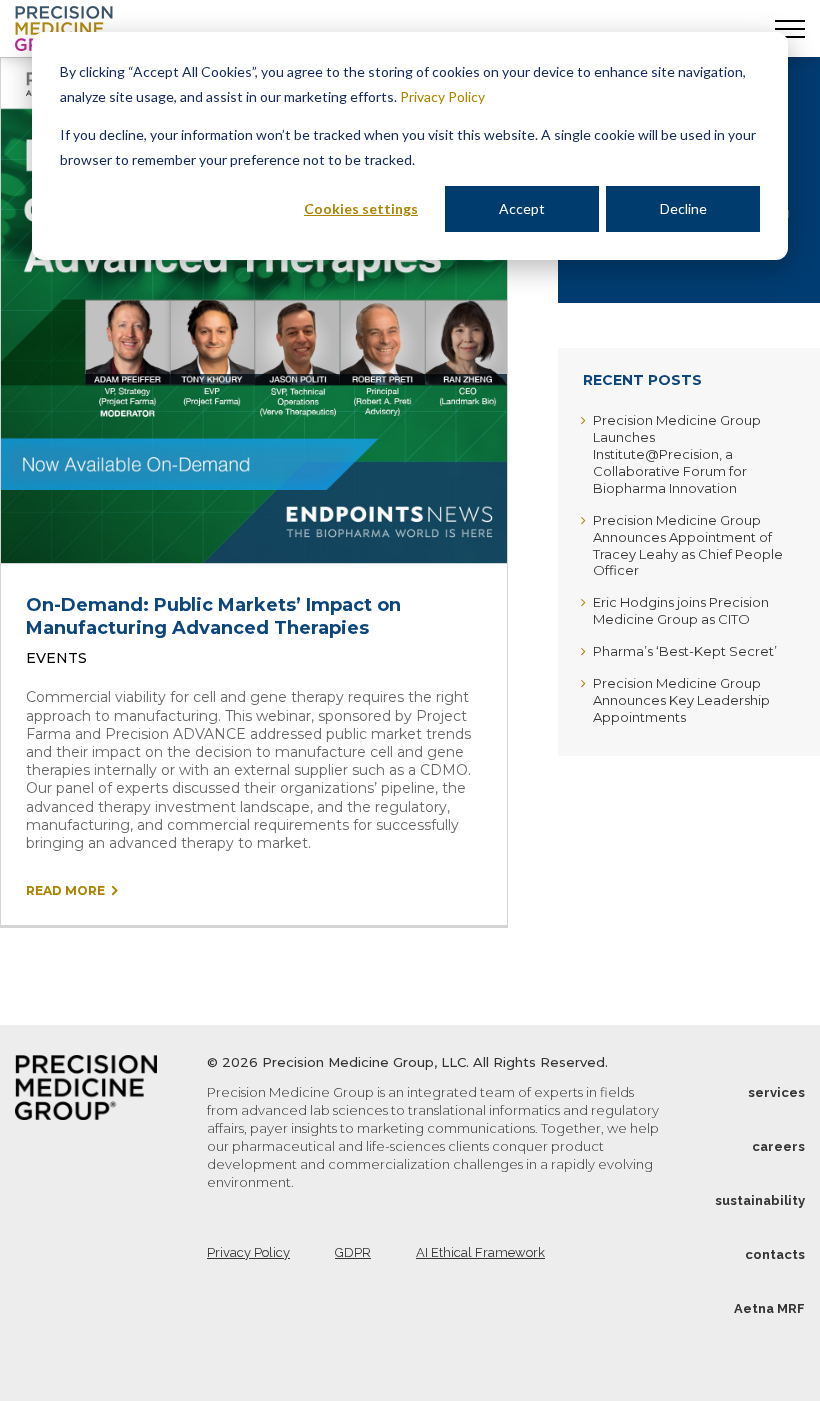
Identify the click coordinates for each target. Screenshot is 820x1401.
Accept (522, 208)
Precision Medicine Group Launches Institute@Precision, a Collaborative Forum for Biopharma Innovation (677, 454)
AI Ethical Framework (480, 1252)
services (776, 1092)
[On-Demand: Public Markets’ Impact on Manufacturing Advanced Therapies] (254, 310)
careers (778, 1146)
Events (56, 658)
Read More (65, 891)
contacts (775, 1254)
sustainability (760, 1200)
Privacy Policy (442, 96)
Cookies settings (361, 208)
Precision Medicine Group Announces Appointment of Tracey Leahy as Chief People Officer (688, 545)
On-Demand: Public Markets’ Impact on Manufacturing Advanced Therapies (213, 616)
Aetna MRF (769, 1308)
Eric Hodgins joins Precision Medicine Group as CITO (681, 610)
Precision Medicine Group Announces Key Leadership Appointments (681, 700)
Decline (683, 208)
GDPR (353, 1252)
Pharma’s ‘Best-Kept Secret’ (685, 651)
